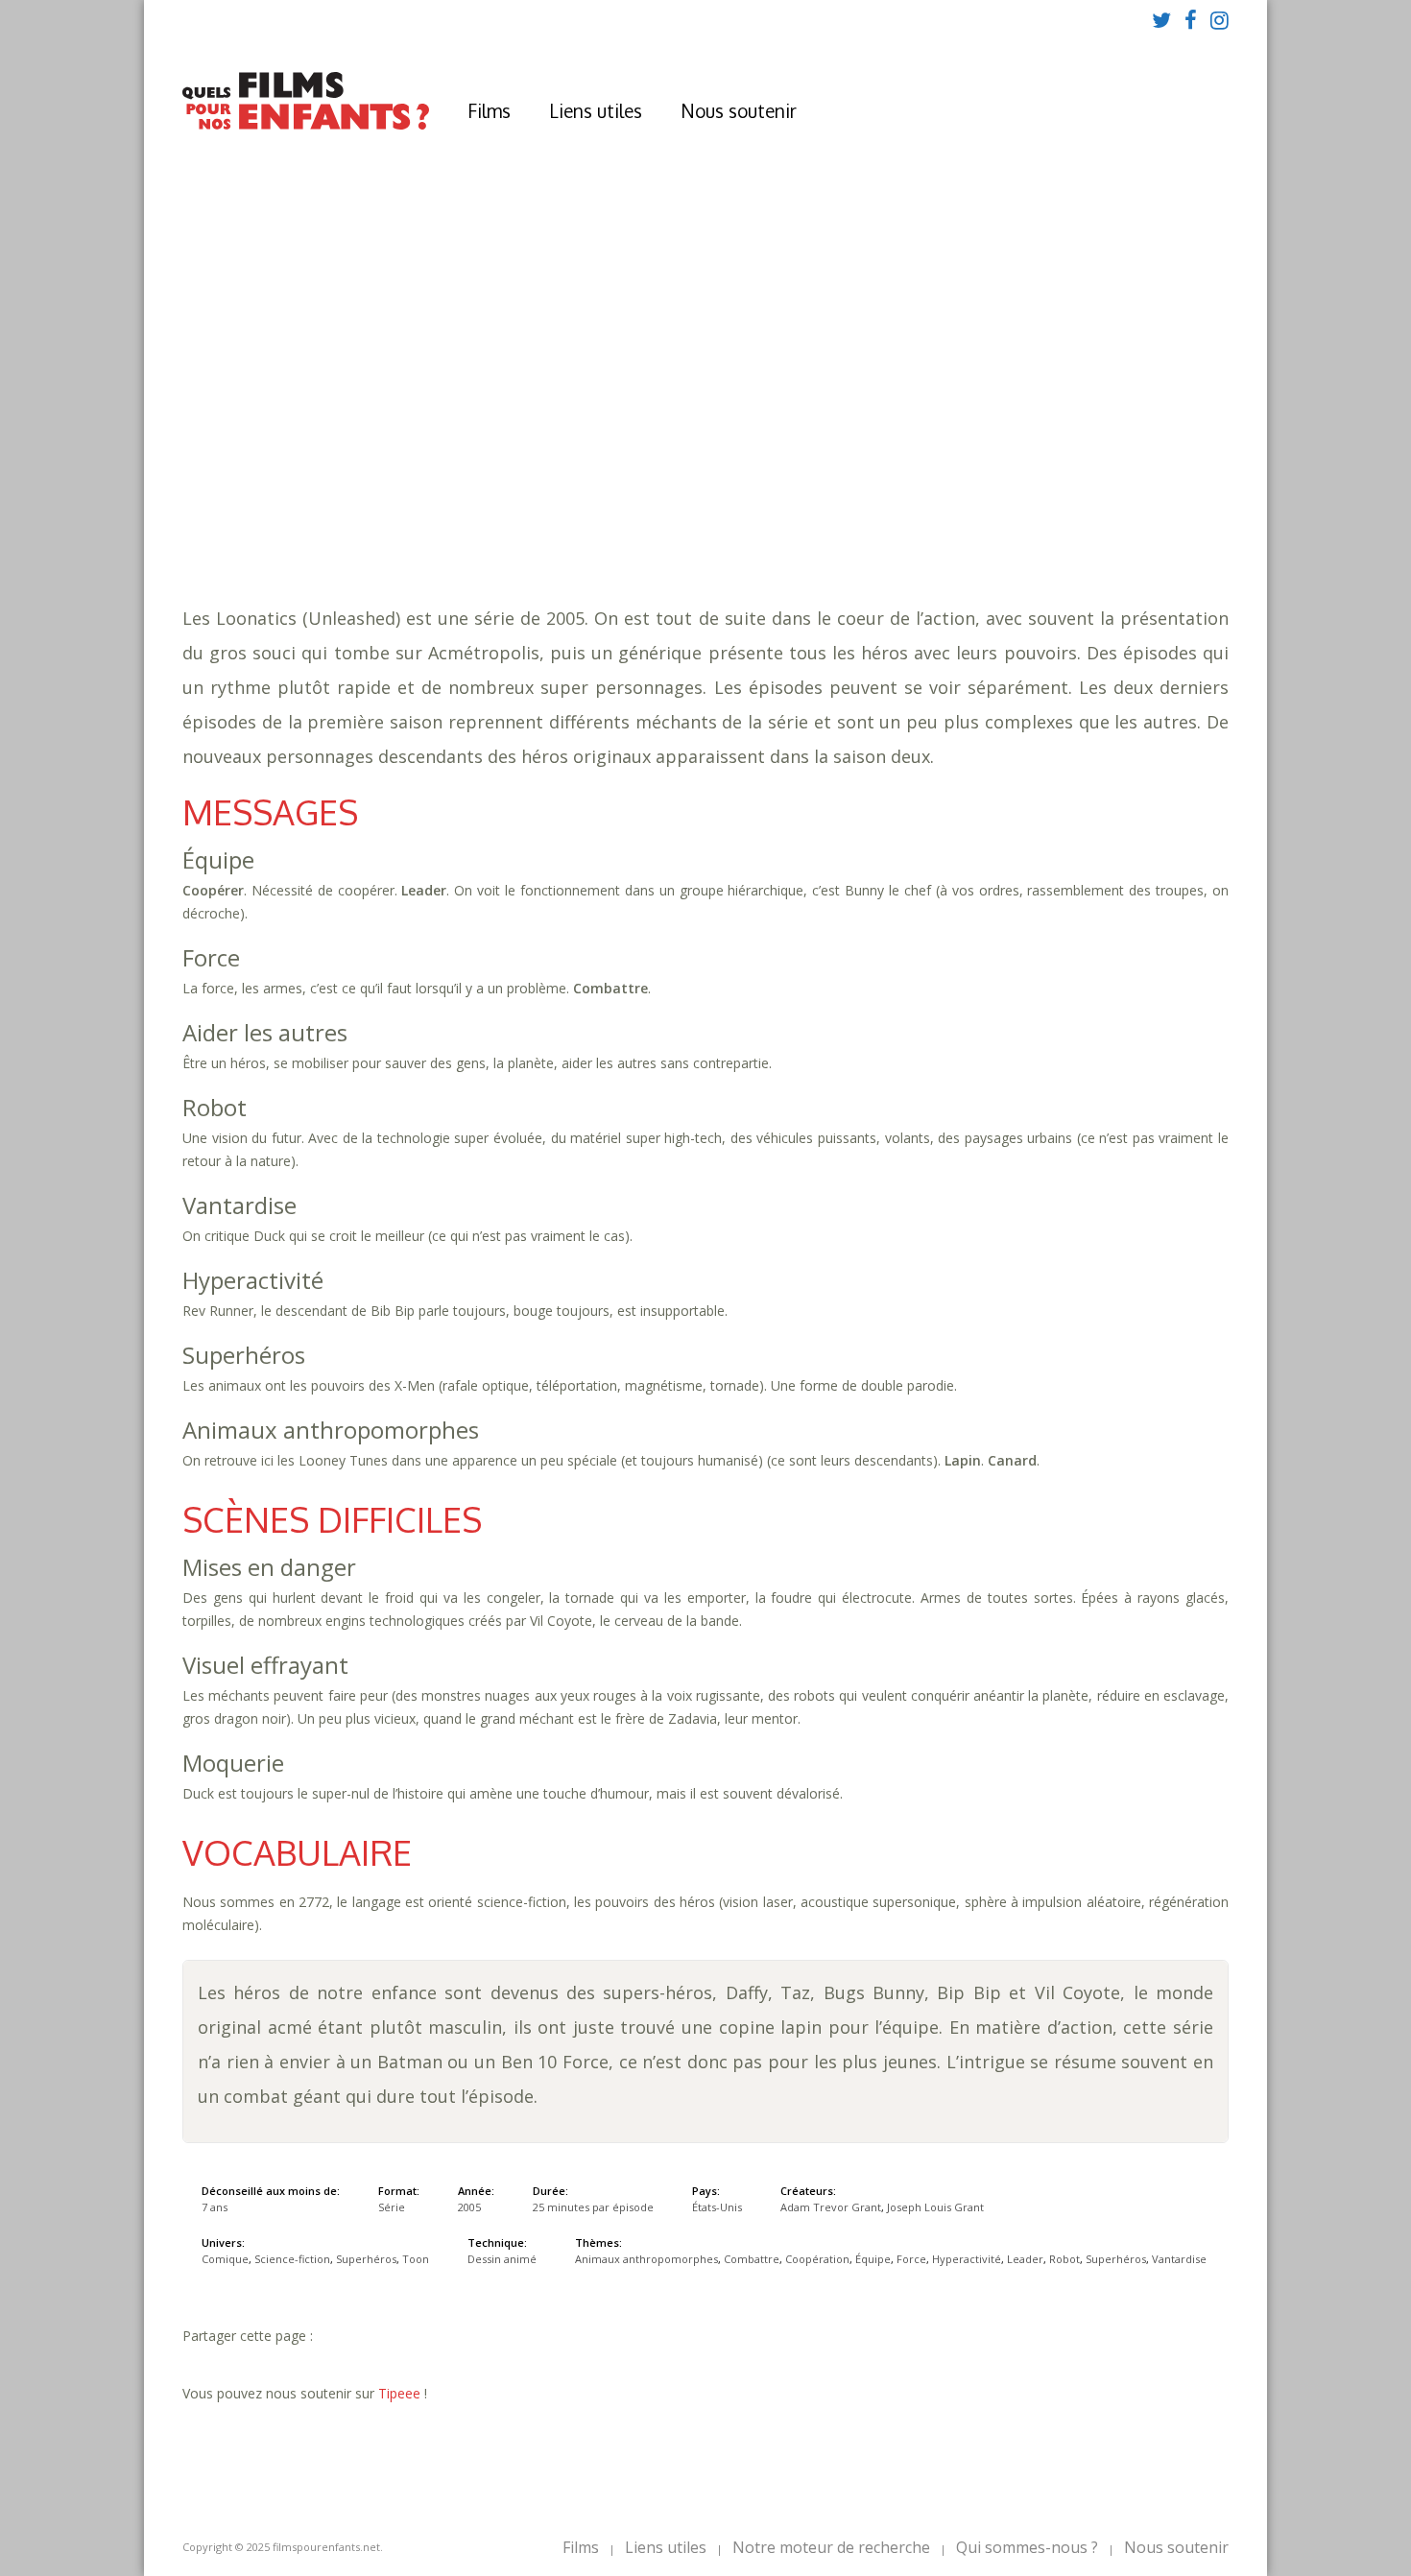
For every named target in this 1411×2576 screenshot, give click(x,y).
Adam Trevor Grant (831, 2207)
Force (947, 480)
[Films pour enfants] (306, 125)
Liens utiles (596, 110)
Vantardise (530, 500)
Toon (772, 519)
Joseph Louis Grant (935, 2207)
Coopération (809, 480)
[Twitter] (1161, 19)
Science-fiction (589, 519)
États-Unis (717, 2207)
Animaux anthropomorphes (557, 480)
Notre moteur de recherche (831, 2547)
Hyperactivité (1030, 480)
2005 (461, 423)
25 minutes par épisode (531, 461)
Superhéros (436, 500)
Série (392, 2207)
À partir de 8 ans (457, 389)
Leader (1116, 480)
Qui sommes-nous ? (1027, 2547)
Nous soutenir (739, 110)
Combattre (710, 480)
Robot (1174, 480)
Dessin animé (502, 2259)
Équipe (891, 480)
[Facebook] (1191, 19)
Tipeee (399, 2393)
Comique (490, 519)
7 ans (612, 442)
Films (489, 110)
